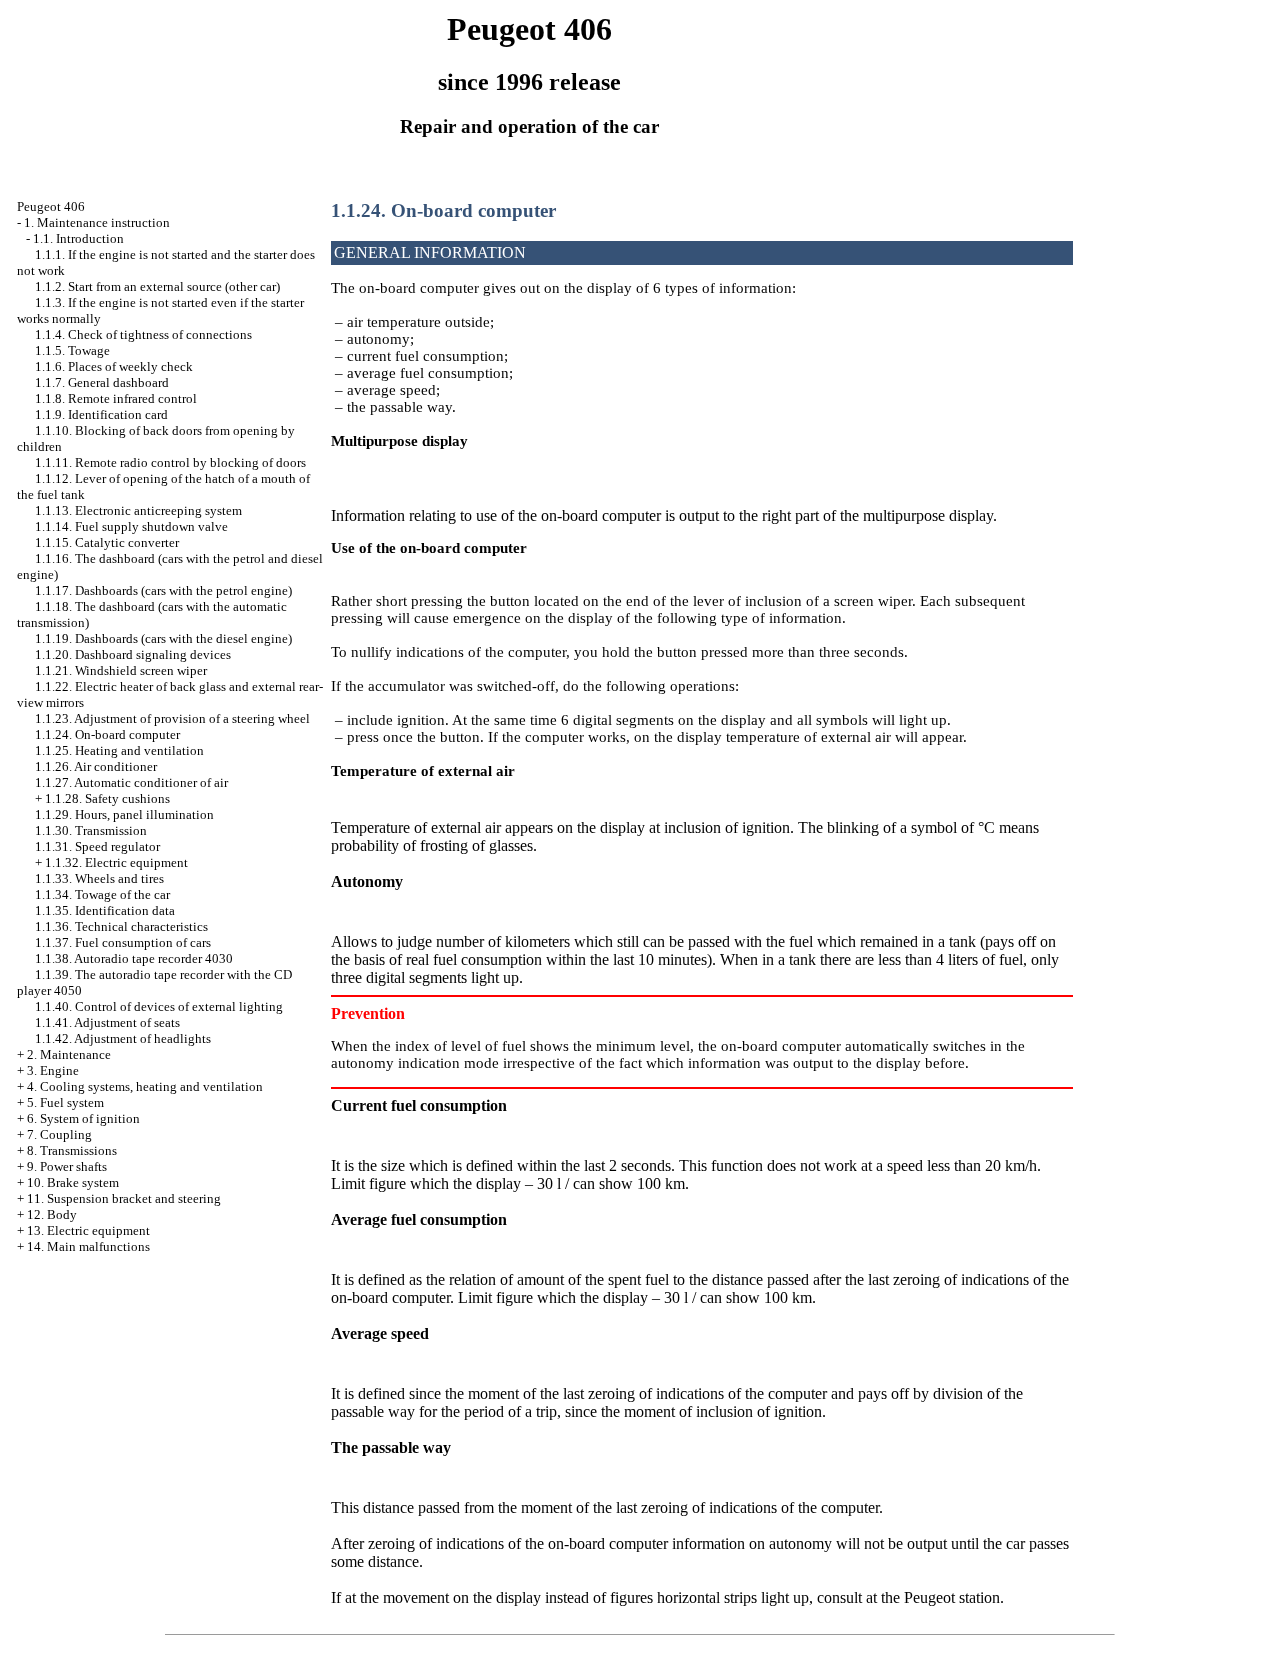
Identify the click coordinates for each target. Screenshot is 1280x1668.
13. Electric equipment (88, 1230)
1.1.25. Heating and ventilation (119, 750)
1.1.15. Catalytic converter (107, 542)
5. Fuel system (65, 1102)
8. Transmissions (72, 1150)
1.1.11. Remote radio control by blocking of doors (170, 462)
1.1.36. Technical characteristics (121, 926)
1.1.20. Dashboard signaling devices (133, 654)
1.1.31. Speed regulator (97, 846)
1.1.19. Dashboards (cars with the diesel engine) (163, 638)
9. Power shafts (67, 1166)
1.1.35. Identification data (105, 910)
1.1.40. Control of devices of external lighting (159, 1006)
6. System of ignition (83, 1118)
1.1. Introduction (78, 238)
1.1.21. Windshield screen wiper (121, 670)
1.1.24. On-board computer (107, 734)
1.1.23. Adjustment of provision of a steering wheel (172, 718)
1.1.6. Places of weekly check (114, 366)
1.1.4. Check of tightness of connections (143, 334)
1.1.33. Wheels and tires (99, 878)
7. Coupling (59, 1134)
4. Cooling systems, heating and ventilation (145, 1086)
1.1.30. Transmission (91, 830)
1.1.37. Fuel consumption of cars (123, 942)
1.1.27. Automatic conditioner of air (131, 782)
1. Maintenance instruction (97, 222)
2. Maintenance (69, 1054)
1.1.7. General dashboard (102, 382)
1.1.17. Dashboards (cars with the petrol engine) (163, 590)
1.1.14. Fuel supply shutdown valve (131, 526)
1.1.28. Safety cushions (107, 798)
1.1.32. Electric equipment (116, 862)
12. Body (52, 1214)
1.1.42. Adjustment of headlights (123, 1038)
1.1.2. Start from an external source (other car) (157, 286)
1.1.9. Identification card (101, 414)
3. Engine (53, 1070)
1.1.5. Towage (72, 350)
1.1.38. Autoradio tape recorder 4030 (134, 958)
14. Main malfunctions (88, 1246)
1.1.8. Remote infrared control (116, 398)
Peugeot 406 (51, 206)
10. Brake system (73, 1182)
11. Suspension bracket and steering (124, 1198)
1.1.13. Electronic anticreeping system (138, 510)
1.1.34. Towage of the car (102, 894)
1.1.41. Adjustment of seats (107, 1022)
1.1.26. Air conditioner (96, 766)
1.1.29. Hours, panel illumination (124, 814)
